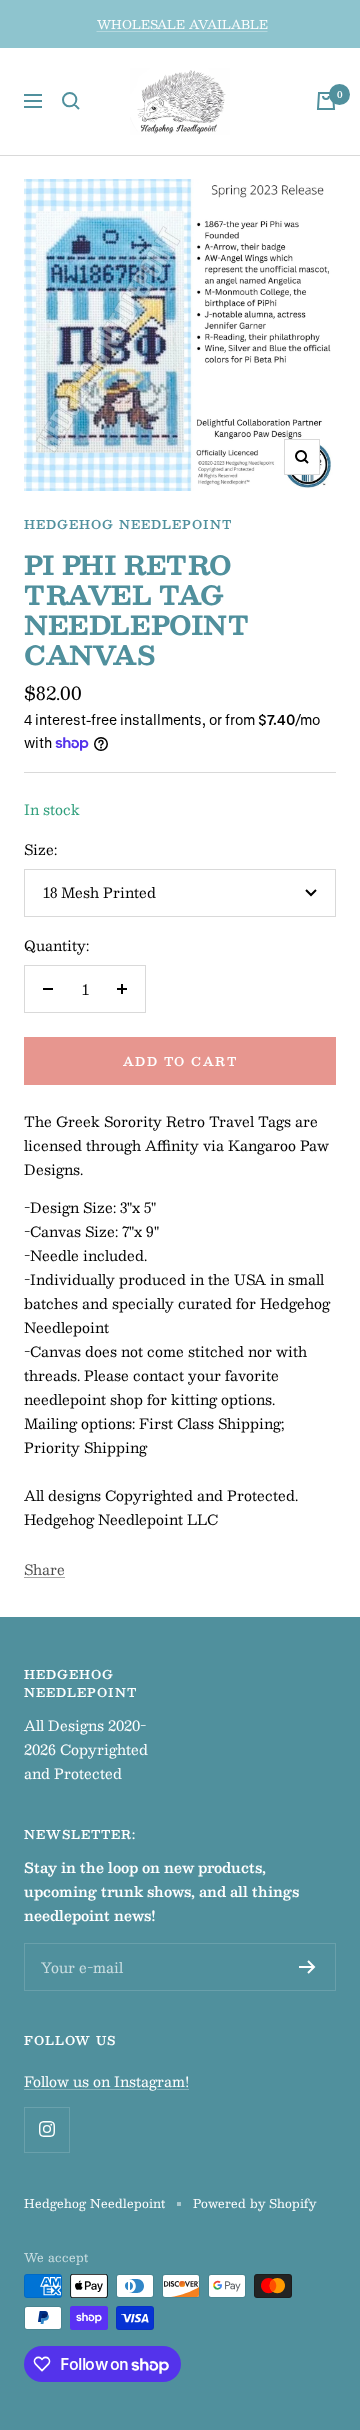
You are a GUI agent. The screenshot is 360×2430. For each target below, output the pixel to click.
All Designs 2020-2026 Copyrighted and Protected (86, 1749)
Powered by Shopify (254, 2203)
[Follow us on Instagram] (46, 2129)
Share (44, 1569)
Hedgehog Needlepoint (128, 524)
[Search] (71, 101)
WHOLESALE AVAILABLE (182, 24)
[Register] (307, 1967)
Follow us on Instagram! (106, 2081)
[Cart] (326, 101)
